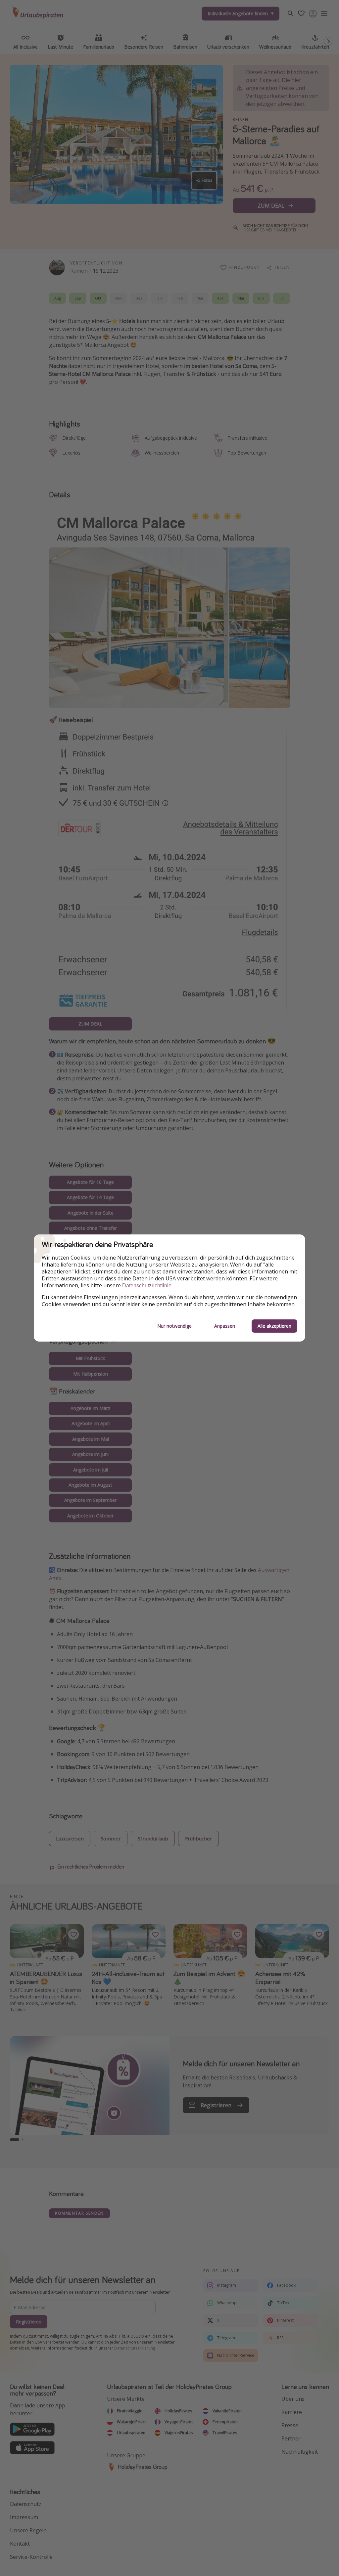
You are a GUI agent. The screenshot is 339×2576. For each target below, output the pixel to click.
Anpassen (225, 1326)
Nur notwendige (174, 1326)
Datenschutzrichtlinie (147, 1286)
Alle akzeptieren (274, 1326)
